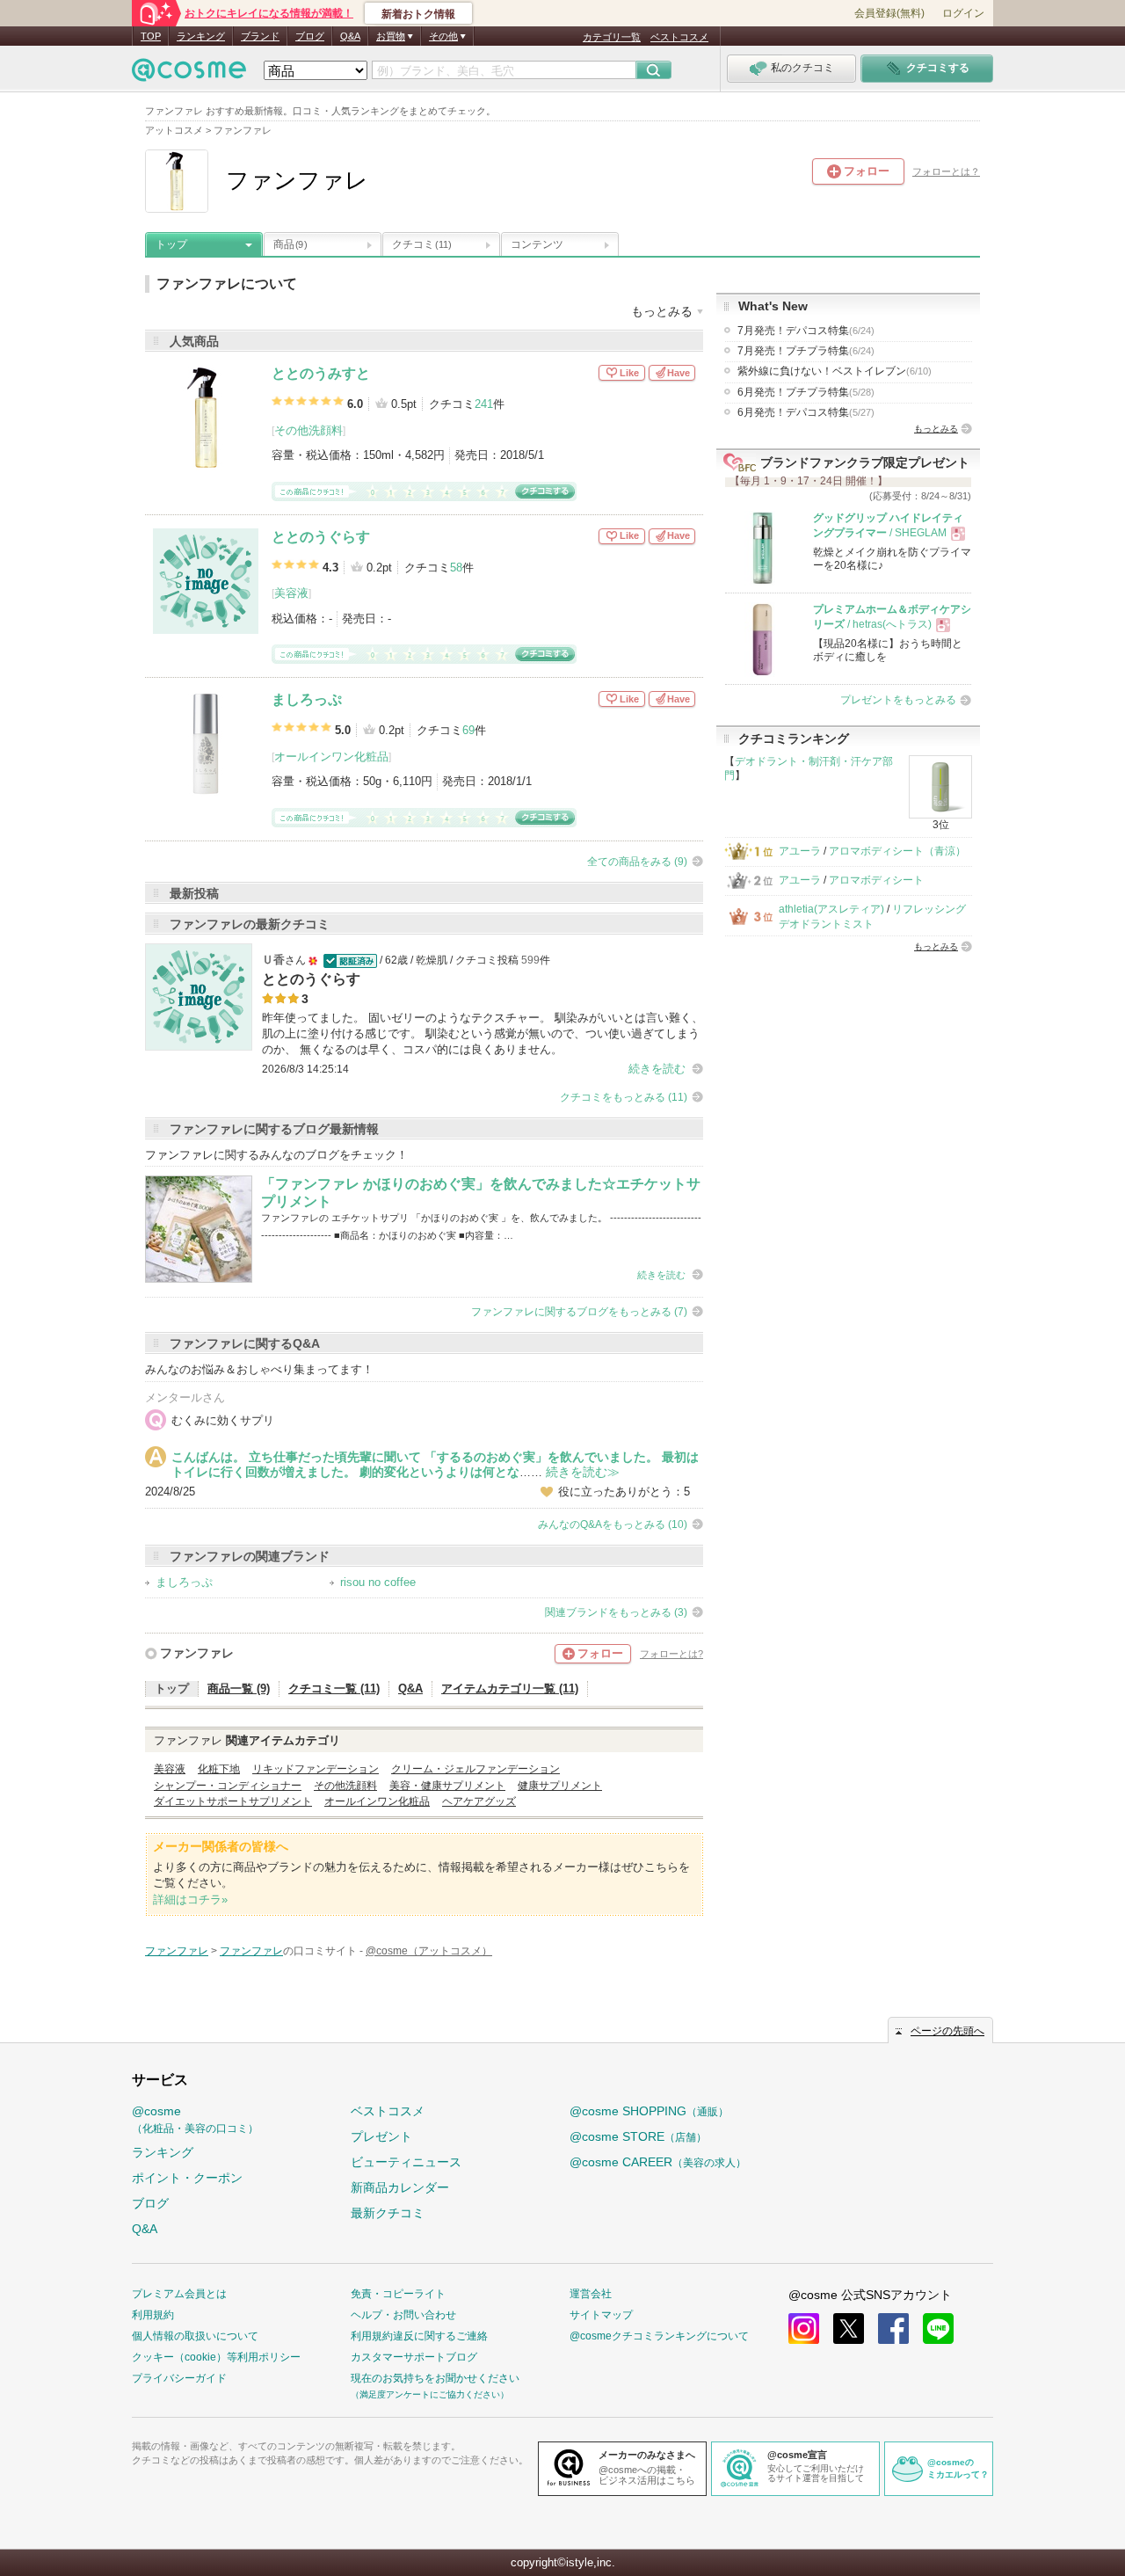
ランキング (201, 36)
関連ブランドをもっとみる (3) (616, 1612)
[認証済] (348, 960)
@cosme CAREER (658, 2162)
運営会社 (591, 2294)
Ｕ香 (273, 960)
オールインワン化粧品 (331, 757)
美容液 (291, 593)
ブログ (310, 36)
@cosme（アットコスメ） (429, 1951)
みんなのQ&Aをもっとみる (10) (613, 1524)
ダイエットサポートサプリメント (233, 1801)
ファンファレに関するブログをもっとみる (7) (579, 1312)
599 (530, 960)
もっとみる (936, 429)
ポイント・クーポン (187, 2178)
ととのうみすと (321, 373)
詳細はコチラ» (190, 1899)
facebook (893, 2329)
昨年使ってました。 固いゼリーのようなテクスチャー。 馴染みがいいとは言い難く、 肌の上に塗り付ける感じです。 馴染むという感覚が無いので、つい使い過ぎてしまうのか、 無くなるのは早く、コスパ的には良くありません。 (483, 1033)
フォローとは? (671, 1654)
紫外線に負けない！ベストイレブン (835, 371)
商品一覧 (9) (239, 1688)
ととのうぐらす (321, 537)
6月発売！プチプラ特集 (806, 392)
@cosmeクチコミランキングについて (659, 2336)
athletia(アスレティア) (831, 909)
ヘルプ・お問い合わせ (403, 2315)
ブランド (260, 36)
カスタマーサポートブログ (414, 2357)
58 (456, 568)
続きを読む (657, 1069)
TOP (151, 36)
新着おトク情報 (418, 14)
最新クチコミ (388, 2213)
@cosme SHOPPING (649, 2111)
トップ (171, 244)
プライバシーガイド (179, 2378)
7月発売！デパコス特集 (806, 331)
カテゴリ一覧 (612, 37)
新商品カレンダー (400, 2187)
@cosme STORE (638, 2136)
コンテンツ (537, 244)
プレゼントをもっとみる (898, 700)
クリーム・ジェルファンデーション (475, 1769)
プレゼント (381, 2136)
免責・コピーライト (398, 2294)
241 (484, 404)
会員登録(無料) (889, 13)
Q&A (350, 36)
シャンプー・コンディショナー (228, 1786)
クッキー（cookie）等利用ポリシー (216, 2357)
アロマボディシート (876, 880)
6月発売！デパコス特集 (806, 412)
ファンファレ (197, 1653)
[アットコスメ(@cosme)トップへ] (189, 74)
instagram (804, 2329)
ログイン (963, 13)
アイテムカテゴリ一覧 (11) (510, 1688)
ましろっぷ (307, 699)
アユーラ (800, 851)
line (938, 2329)
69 (468, 730)
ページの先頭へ (947, 2031)
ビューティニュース (406, 2162)
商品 (290, 244)
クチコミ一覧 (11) (334, 1688)
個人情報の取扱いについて (195, 2336)
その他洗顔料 (308, 430)
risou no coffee (378, 1582)
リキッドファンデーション (316, 1769)
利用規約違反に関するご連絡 (419, 2336)
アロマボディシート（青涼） (897, 851)
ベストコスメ (679, 37)
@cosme (195, 2119)
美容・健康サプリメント (447, 1786)
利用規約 (153, 2315)
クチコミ (422, 244)
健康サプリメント (560, 1786)
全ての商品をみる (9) (637, 862)
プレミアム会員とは (179, 2294)
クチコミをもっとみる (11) (624, 1097)
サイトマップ (601, 2315)
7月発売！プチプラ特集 (806, 351)
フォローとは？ (946, 171)
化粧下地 (219, 1769)
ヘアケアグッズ (479, 1801)
